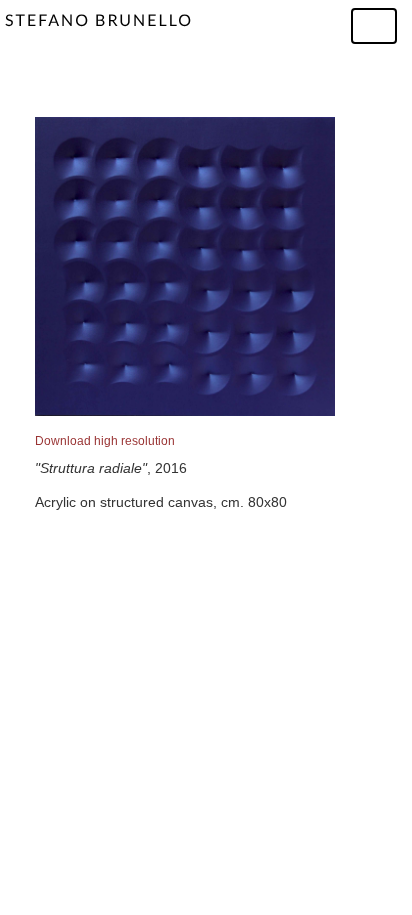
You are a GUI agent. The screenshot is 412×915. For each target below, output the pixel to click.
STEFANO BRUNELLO (99, 20)
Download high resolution (105, 441)
